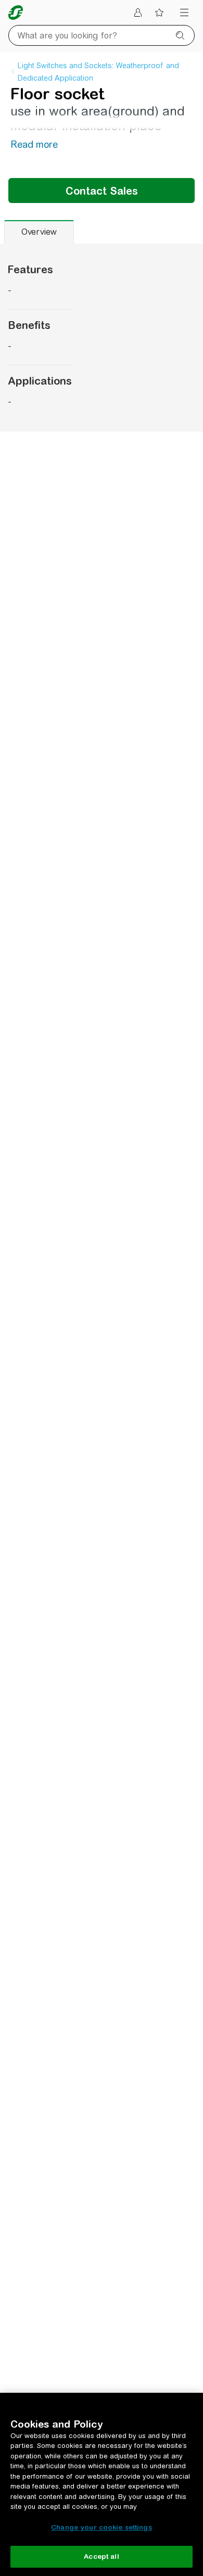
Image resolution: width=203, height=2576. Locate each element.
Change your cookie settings (102, 2527)
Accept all (101, 2556)
